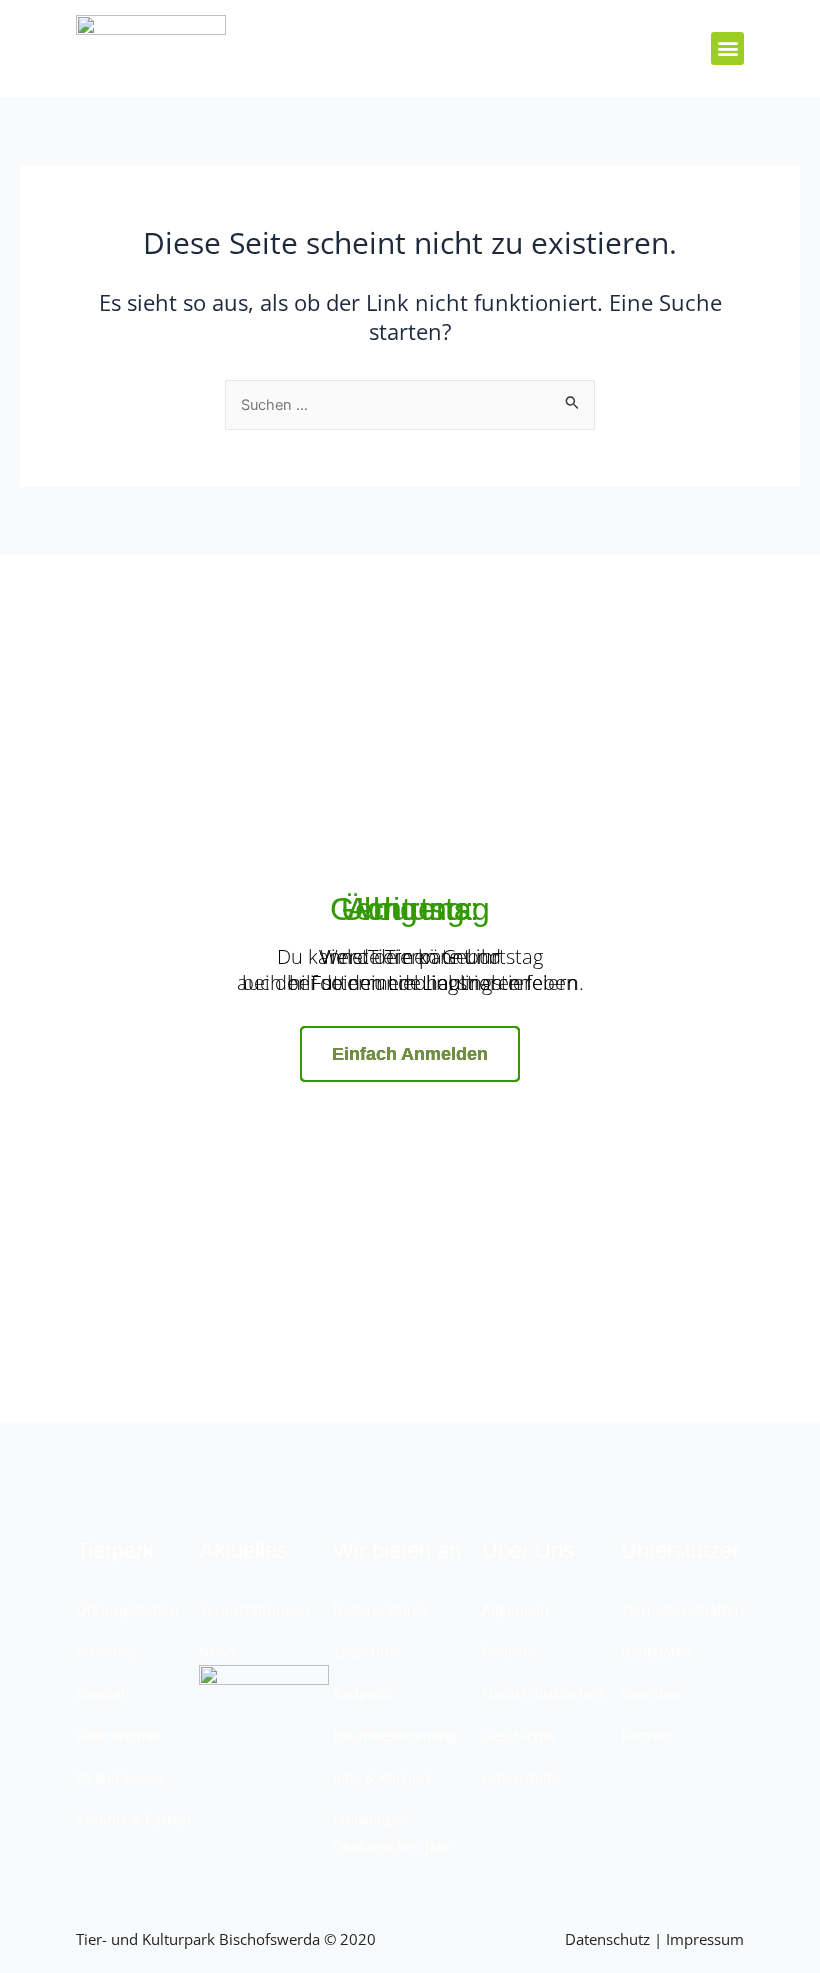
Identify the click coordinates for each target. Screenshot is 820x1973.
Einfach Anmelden (410, 1054)
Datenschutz (607, 1939)
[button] (727, 48)
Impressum (705, 1939)
